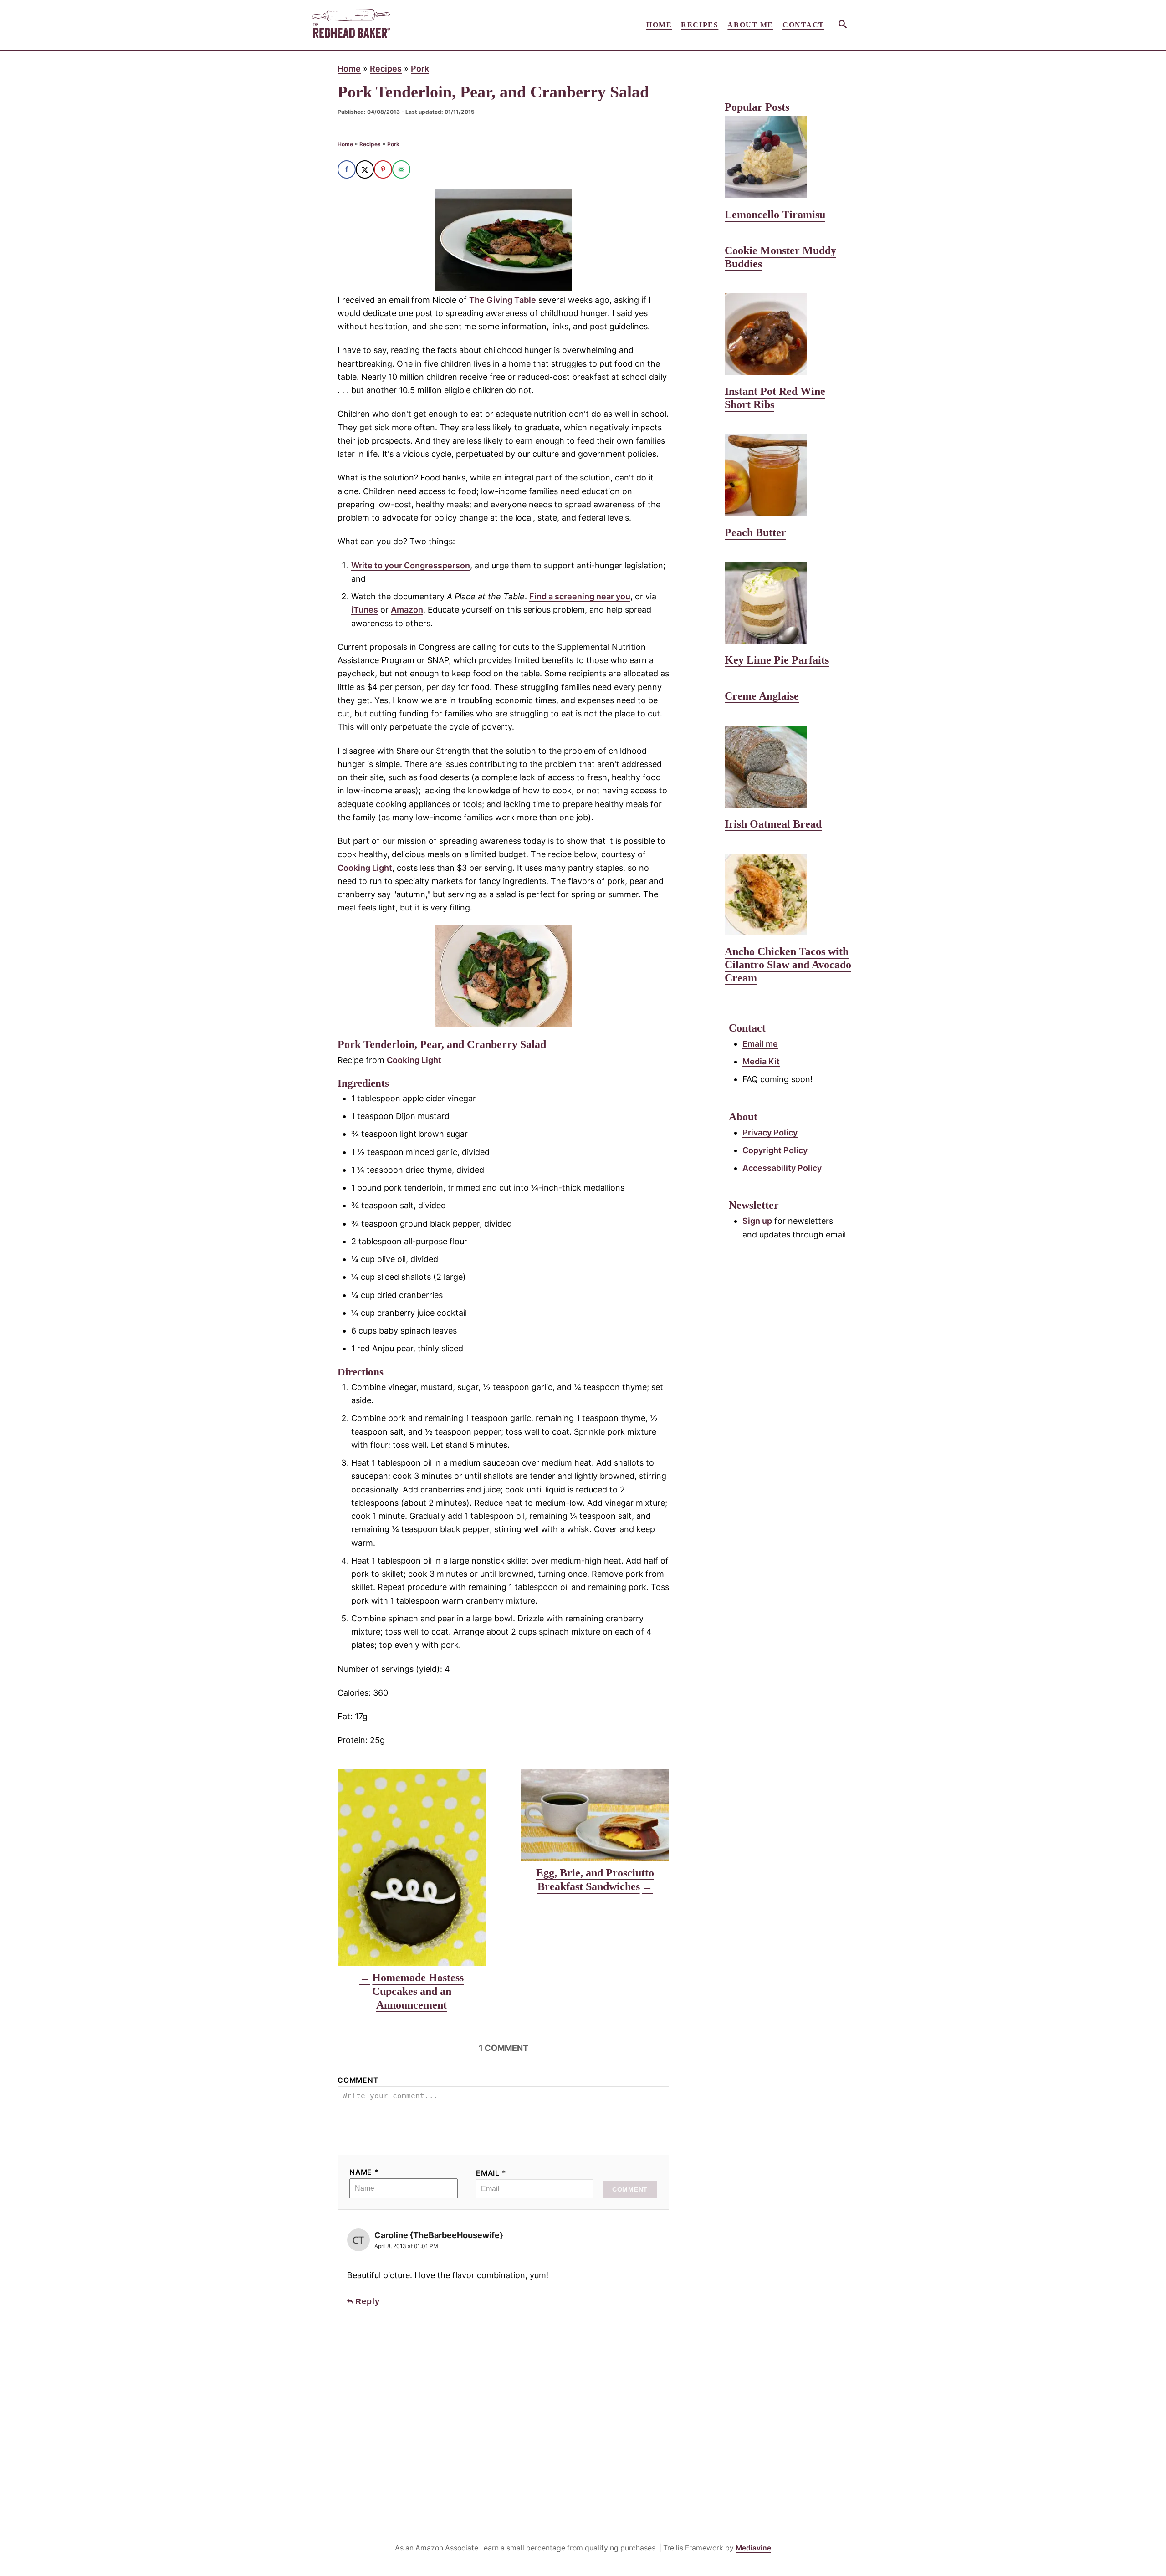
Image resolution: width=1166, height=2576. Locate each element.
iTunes (365, 610)
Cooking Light (365, 868)
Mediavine (753, 2548)
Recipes (386, 69)
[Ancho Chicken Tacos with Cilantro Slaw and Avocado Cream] (788, 894)
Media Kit (761, 1061)
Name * (364, 2172)
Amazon (407, 610)
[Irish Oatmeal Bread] (788, 767)
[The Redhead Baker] (392, 25)
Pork (420, 69)
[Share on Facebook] (347, 169)
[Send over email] (401, 169)
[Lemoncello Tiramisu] (788, 157)
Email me (760, 1044)
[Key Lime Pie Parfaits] (788, 603)
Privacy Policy (770, 1132)
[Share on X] (365, 169)
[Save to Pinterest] (383, 169)
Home (349, 69)
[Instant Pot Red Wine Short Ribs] (788, 334)
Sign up (757, 1221)
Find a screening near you (580, 596)
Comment (358, 2080)
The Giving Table (503, 300)
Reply (368, 2301)
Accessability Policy (782, 1168)
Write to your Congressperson (411, 565)
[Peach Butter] (788, 475)
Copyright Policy (775, 1150)
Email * (491, 2173)
